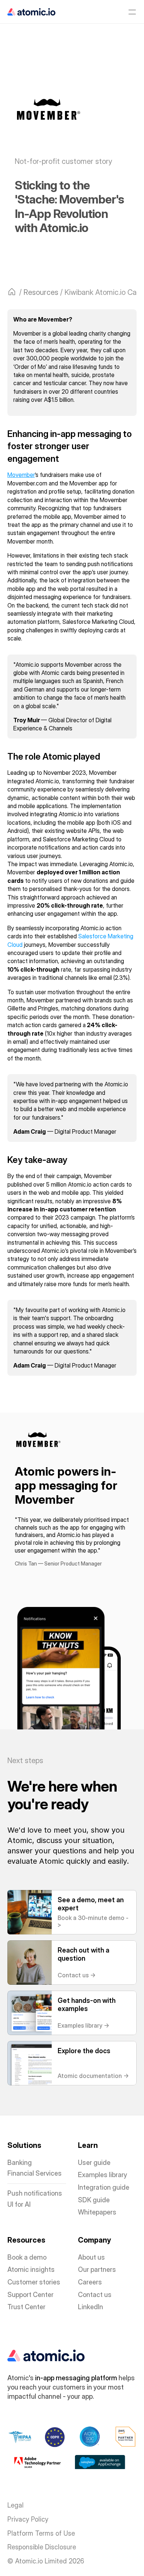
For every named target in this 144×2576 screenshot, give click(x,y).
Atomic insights (31, 2269)
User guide (94, 2163)
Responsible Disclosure (42, 2547)
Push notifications (35, 2193)
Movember (21, 475)
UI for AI (19, 2204)
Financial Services (35, 2173)
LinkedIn (90, 2307)
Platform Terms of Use (41, 2533)
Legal (16, 2505)
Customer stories (34, 2282)
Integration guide (104, 2187)
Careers (90, 2282)
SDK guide (94, 2200)
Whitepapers (97, 2212)
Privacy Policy (28, 2519)
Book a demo (27, 2257)
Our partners (97, 2269)
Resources (41, 292)
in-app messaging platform (76, 2378)
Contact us (95, 2295)
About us (91, 2257)
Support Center (30, 2295)
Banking (20, 2163)
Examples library (102, 2175)
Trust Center (26, 2307)
